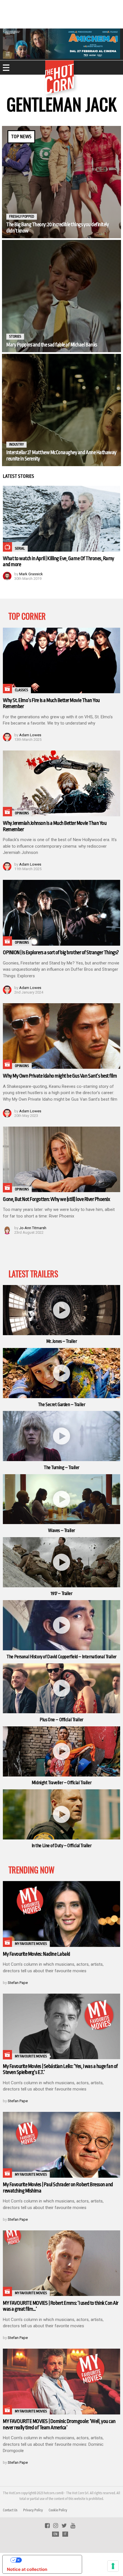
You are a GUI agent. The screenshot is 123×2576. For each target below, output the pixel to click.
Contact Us (10, 2510)
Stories (15, 336)
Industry (16, 444)
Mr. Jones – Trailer (62, 1341)
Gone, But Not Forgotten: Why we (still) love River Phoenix (56, 1199)
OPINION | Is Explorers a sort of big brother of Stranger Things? (61, 953)
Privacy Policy (33, 2510)
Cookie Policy (58, 2510)
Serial (20, 548)
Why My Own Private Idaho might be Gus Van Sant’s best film (60, 1076)
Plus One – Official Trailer (61, 1720)
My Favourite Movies (31, 1944)
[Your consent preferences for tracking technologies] (113, 2566)
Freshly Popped (22, 217)
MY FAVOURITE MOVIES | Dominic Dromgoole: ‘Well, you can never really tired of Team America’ (59, 2424)
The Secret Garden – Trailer (62, 1405)
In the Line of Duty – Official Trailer (62, 1846)
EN (55, 2534)
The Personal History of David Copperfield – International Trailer (61, 1657)
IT (65, 2534)
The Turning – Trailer (61, 1468)
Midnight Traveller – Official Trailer (61, 1783)
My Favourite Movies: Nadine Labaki (36, 1954)
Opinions (22, 813)
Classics (21, 690)
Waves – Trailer (61, 1531)
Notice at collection (27, 2569)
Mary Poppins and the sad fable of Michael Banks (52, 345)
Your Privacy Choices (48, 2560)
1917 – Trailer (61, 1594)
